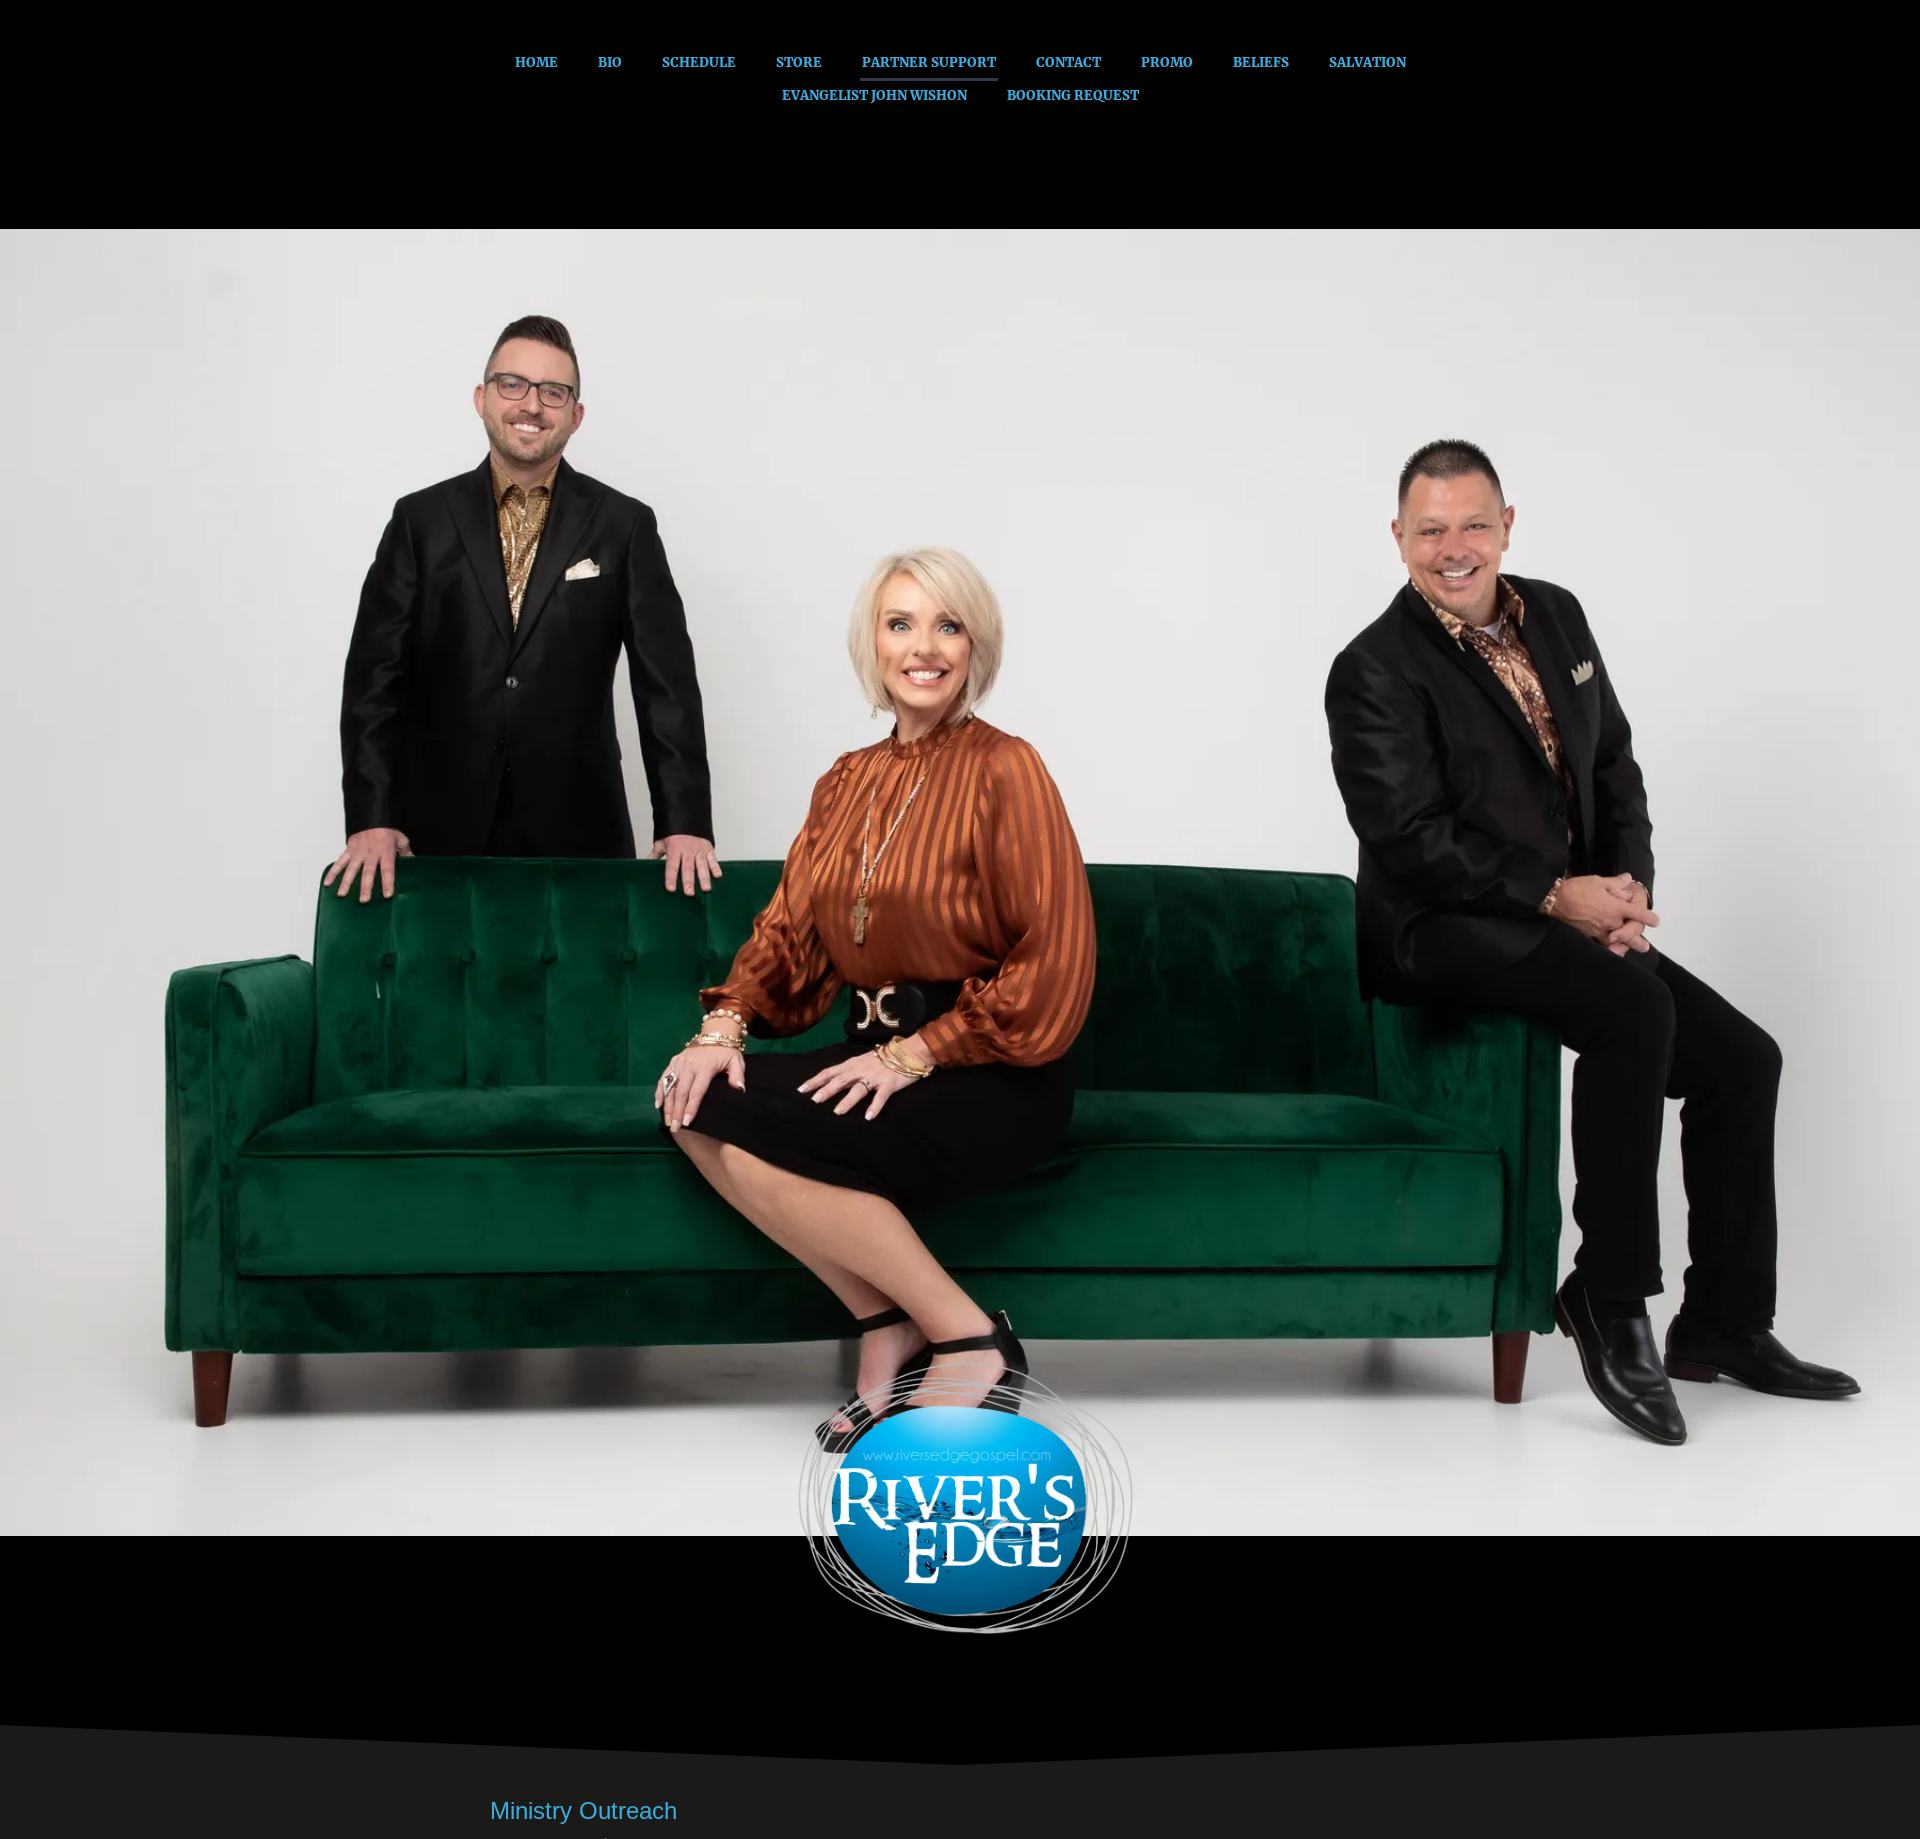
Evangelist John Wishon (874, 95)
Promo (1167, 62)
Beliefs (1261, 62)
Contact (1068, 62)
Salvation (1367, 62)
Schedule (699, 62)
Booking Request (1073, 95)
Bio (610, 62)
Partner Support (929, 62)
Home (536, 62)
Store (799, 62)
